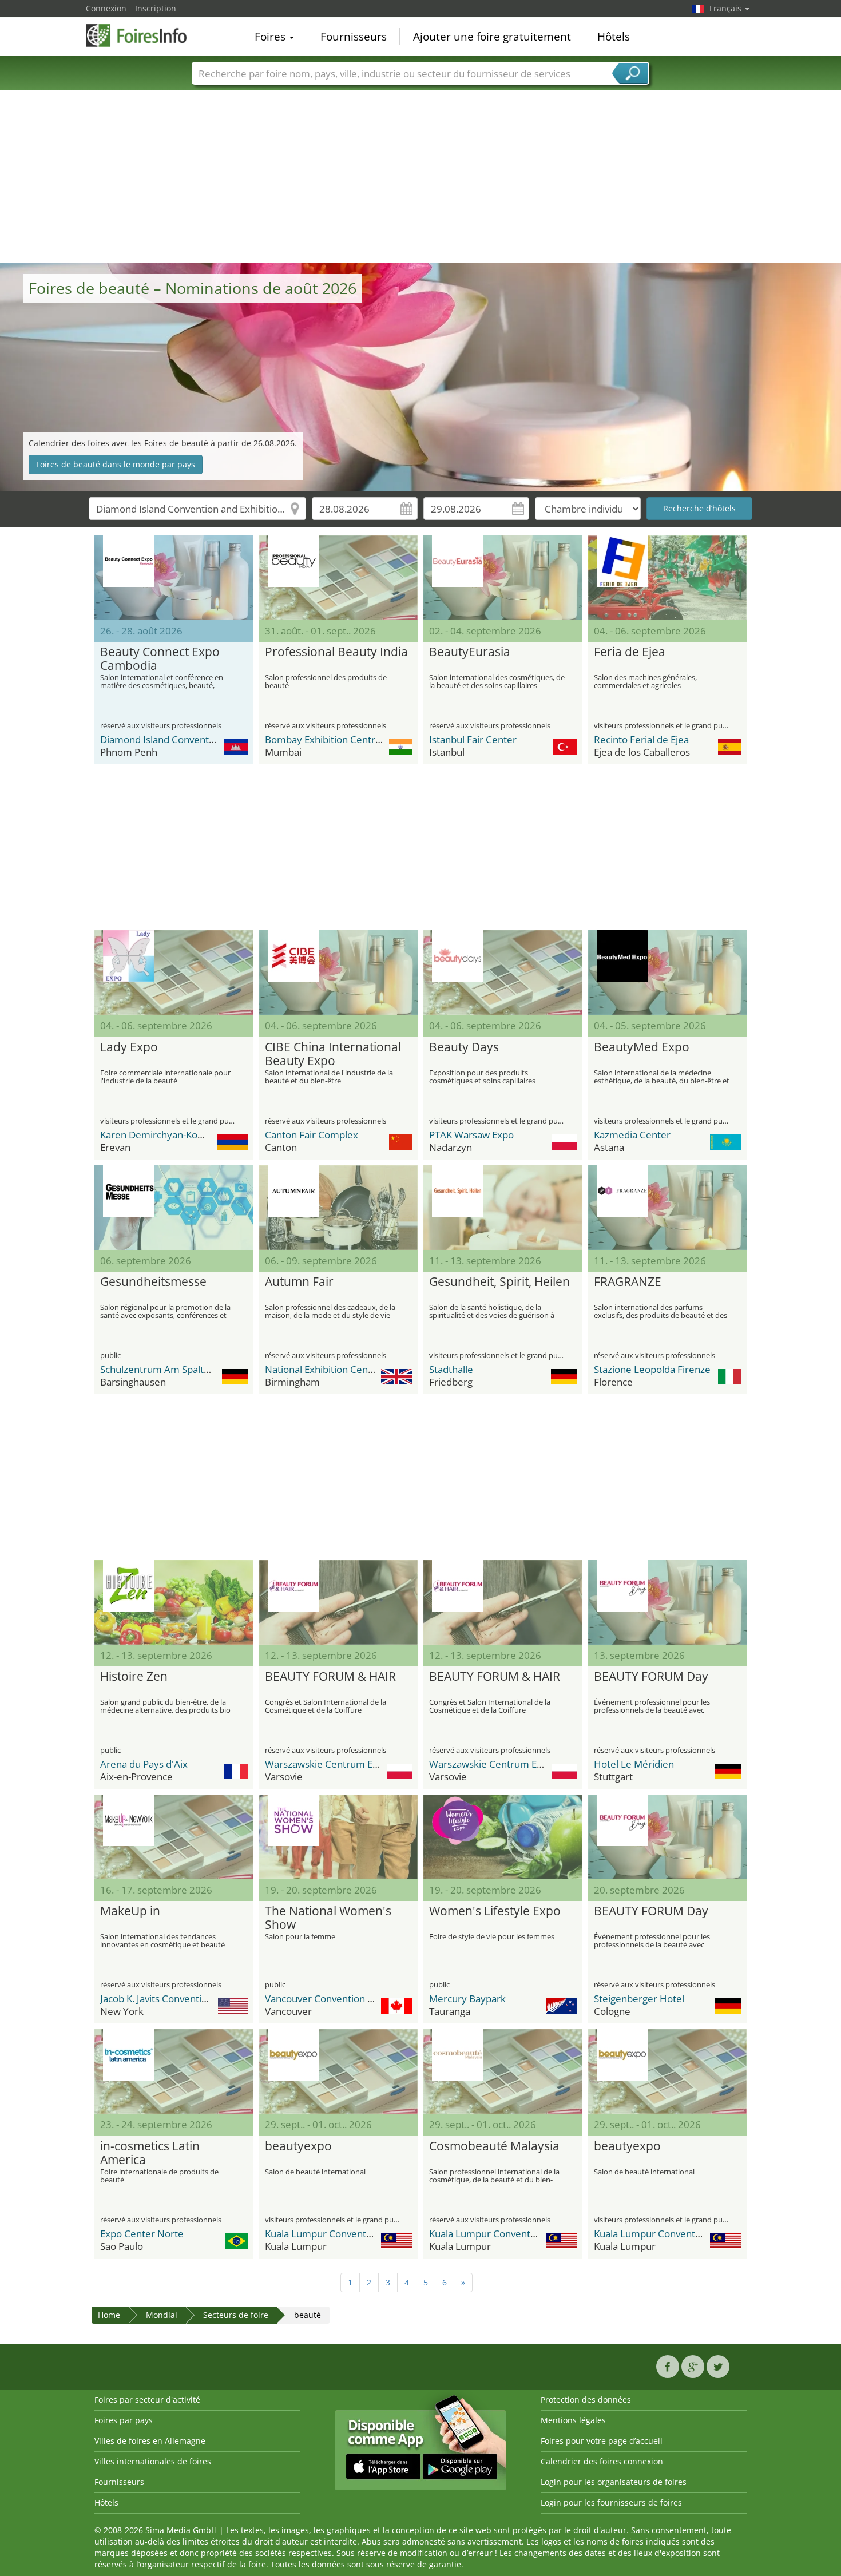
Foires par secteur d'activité (147, 2400)
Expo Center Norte (142, 2234)
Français (727, 8)
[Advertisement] (420, 177)
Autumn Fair (299, 1282)
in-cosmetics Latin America (150, 2153)
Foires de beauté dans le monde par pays (116, 464)
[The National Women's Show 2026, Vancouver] (339, 1837)
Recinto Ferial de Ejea (641, 739)
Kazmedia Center (632, 1135)
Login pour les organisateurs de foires (614, 2482)
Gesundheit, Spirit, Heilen (499, 1282)
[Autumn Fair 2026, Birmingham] (339, 1208)
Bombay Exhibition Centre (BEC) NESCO (353, 739)
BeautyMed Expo (642, 1047)
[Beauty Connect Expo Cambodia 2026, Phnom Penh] (174, 578)
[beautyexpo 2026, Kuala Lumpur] (339, 2071)
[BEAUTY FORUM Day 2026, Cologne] (668, 1837)
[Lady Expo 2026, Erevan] (174, 973)
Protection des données (586, 2400)
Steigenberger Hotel (639, 1999)
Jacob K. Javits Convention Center (173, 1999)
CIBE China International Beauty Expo (333, 1054)
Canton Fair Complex (312, 1135)
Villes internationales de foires (153, 2461)
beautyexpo (298, 2146)
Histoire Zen (134, 1677)
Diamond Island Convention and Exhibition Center (210, 739)
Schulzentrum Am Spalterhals (166, 1369)
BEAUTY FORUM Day (651, 1677)
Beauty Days (464, 1047)
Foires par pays (124, 2420)
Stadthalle (451, 1369)
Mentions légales (573, 2420)
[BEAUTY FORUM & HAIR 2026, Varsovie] (339, 1602)
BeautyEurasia (470, 652)
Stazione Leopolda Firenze (652, 1369)
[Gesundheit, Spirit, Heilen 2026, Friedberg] (503, 1208)
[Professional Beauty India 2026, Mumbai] (339, 578)
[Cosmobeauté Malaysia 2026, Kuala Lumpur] (503, 2071)
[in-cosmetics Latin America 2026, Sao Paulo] (174, 2071)
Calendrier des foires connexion (602, 2461)
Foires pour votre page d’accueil (602, 2441)
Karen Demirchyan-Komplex (163, 1135)
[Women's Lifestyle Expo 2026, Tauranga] (503, 1837)
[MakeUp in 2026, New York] (174, 1837)
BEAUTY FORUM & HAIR (330, 1677)
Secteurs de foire (236, 2315)
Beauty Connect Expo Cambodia (160, 659)
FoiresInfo (143, 35)
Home (109, 2315)
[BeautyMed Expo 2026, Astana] (668, 973)
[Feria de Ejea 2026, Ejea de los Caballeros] (668, 578)
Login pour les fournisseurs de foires (611, 2502)
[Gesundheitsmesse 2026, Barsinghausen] (174, 1208)
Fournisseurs (354, 37)
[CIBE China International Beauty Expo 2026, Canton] (339, 973)
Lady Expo (129, 1047)
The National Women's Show (328, 1918)
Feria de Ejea (630, 652)
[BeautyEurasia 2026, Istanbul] (503, 578)
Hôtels (614, 37)
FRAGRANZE (628, 1282)
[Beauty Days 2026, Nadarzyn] (503, 973)
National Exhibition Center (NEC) (336, 1369)
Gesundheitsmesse (153, 1282)
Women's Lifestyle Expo (495, 1911)
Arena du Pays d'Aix (144, 1764)
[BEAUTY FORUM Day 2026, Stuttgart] (668, 1602)
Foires (271, 37)
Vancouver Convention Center (332, 1999)
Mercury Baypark (467, 1999)
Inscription (156, 8)
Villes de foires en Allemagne (150, 2441)
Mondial (162, 2315)
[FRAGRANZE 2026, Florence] (668, 1208)
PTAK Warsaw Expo (471, 1135)
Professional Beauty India (336, 652)
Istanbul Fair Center (473, 739)
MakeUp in (130, 1911)
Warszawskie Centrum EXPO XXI (336, 1764)
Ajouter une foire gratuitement (492, 37)
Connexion (106, 8)
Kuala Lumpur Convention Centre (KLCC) (355, 2234)
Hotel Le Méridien (634, 1764)
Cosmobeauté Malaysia (494, 2146)
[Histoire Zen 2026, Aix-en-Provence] (174, 1602)
